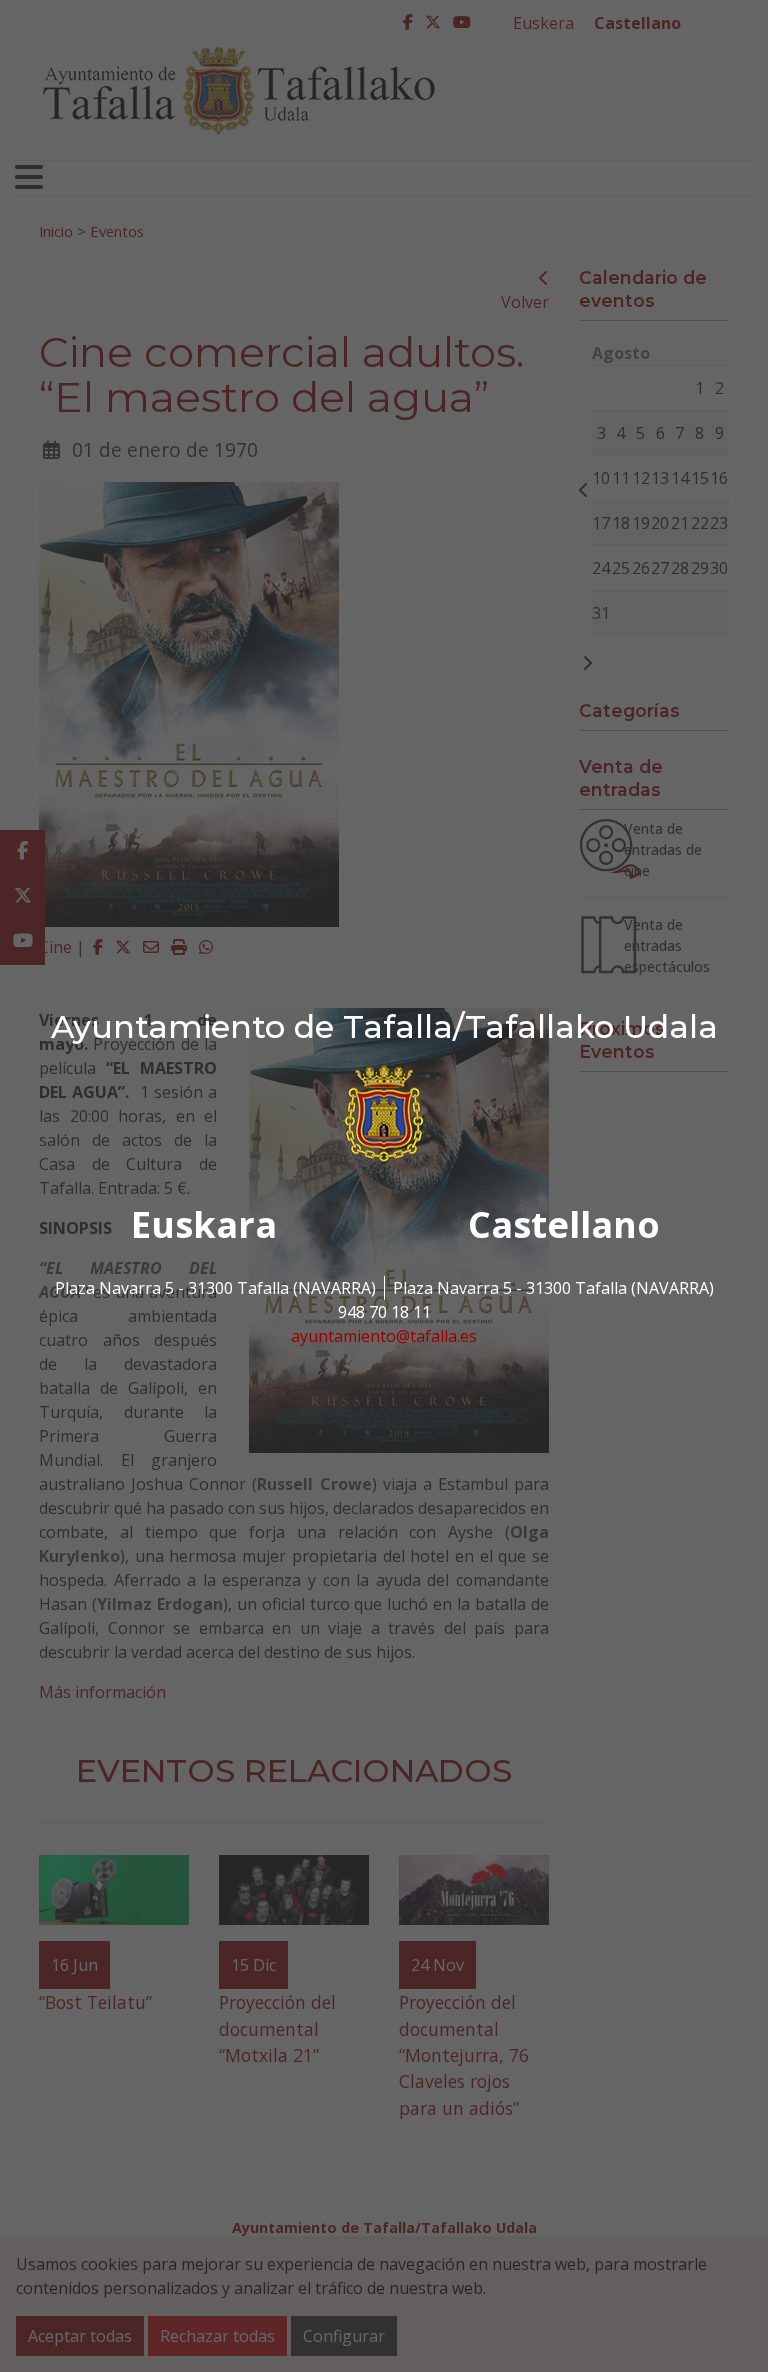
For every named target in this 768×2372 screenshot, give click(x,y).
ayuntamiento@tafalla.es (384, 1336)
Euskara (204, 1224)
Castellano (564, 1224)
